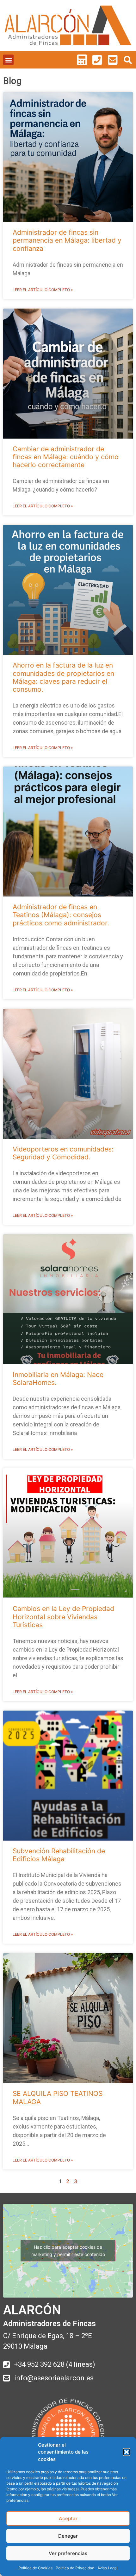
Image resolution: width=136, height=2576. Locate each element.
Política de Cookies (35, 2568)
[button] (127, 2452)
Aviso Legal (108, 2568)
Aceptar (68, 2518)
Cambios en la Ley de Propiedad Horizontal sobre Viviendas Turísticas (63, 1617)
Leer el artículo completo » (43, 290)
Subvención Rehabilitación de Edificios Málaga (59, 1855)
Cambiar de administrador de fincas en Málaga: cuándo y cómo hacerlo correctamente (66, 457)
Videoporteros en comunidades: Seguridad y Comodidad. (63, 1153)
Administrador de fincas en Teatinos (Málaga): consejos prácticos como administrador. (61, 915)
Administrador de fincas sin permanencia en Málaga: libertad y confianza (67, 240)
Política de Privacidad (75, 2568)
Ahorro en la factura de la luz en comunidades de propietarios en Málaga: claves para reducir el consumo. (63, 677)
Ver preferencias (68, 2553)
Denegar (68, 2536)
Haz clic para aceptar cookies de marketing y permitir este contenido (68, 2251)
